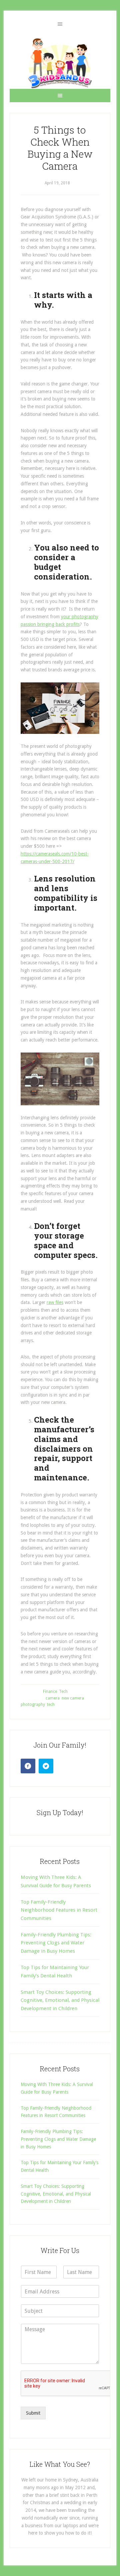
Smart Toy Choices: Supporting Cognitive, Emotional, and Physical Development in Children (60, 2000)
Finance (50, 1692)
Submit (33, 2413)
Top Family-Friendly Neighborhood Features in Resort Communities (59, 1910)
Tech (63, 1692)
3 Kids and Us (60, 63)
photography (33, 1705)
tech (51, 1705)
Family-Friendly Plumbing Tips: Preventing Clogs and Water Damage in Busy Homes (56, 1943)
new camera (73, 1698)
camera (53, 1698)
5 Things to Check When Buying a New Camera (60, 148)
